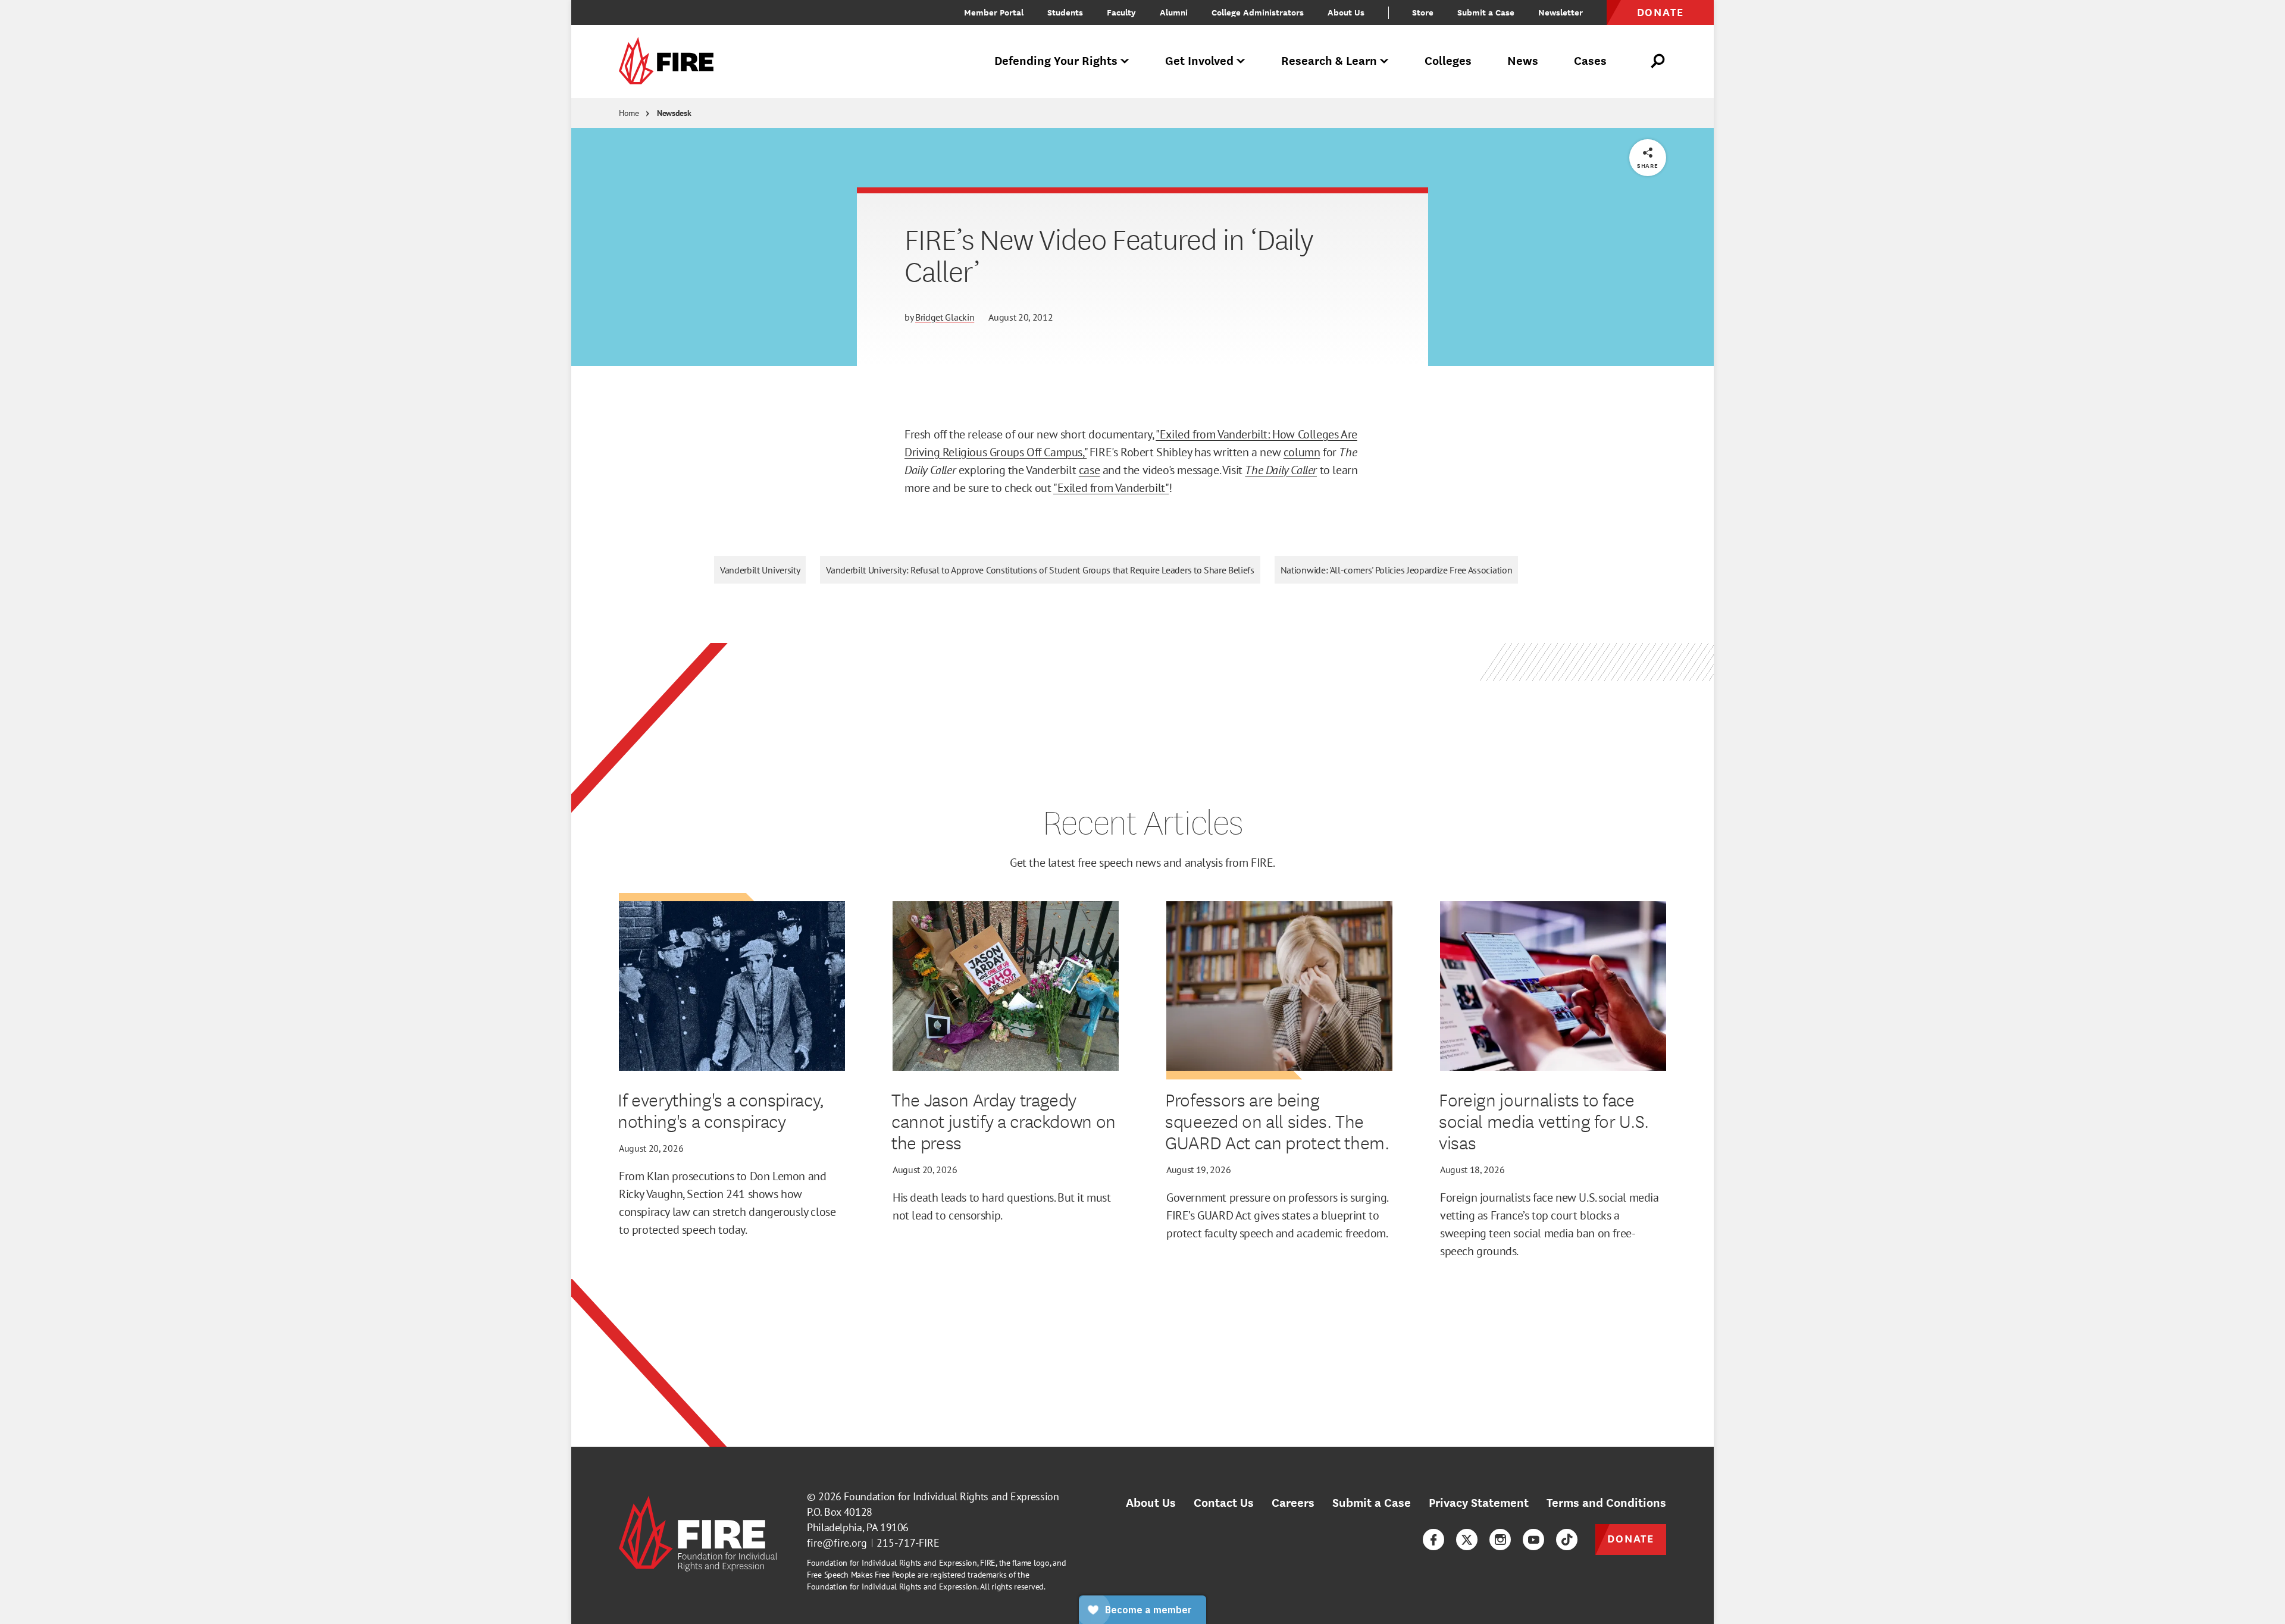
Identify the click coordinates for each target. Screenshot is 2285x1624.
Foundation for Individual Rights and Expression (951, 1496)
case (1089, 470)
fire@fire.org (837, 1543)
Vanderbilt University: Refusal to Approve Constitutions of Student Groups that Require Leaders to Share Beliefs (1040, 570)
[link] (670, 62)
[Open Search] (1658, 61)
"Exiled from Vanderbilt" (1111, 488)
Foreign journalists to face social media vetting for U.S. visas (1544, 1121)
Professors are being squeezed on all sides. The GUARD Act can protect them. (1277, 1121)
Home (629, 113)
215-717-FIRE (908, 1543)
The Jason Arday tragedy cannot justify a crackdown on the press (1004, 1121)
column (1302, 452)
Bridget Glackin (945, 317)
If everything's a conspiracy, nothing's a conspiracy (721, 1110)
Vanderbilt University (760, 570)
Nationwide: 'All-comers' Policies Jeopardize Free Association (1396, 570)
